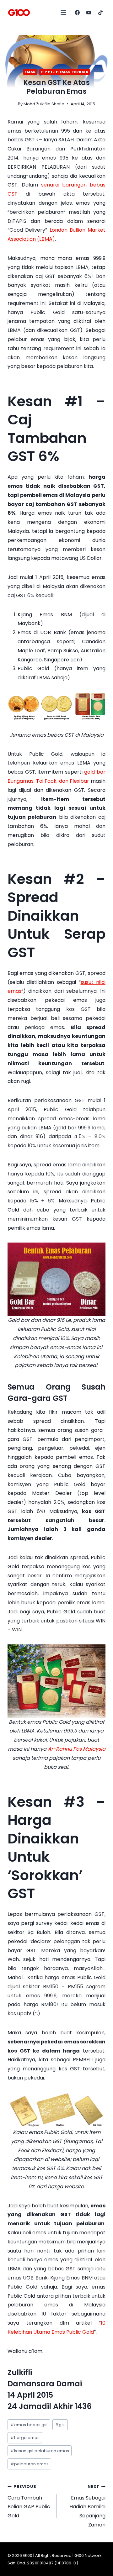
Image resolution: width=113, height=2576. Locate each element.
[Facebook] (77, 13)
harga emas (25, 2438)
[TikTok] (100, 13)
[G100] (19, 13)
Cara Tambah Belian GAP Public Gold (29, 2502)
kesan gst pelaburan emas (40, 2451)
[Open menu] (64, 12)
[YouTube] (89, 13)
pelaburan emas (30, 2464)
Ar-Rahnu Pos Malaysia (77, 1749)
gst (60, 2425)
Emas (30, 72)
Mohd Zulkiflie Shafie (44, 104)
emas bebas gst (29, 2425)
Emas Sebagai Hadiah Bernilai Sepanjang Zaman (87, 2506)
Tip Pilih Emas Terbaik (64, 72)
